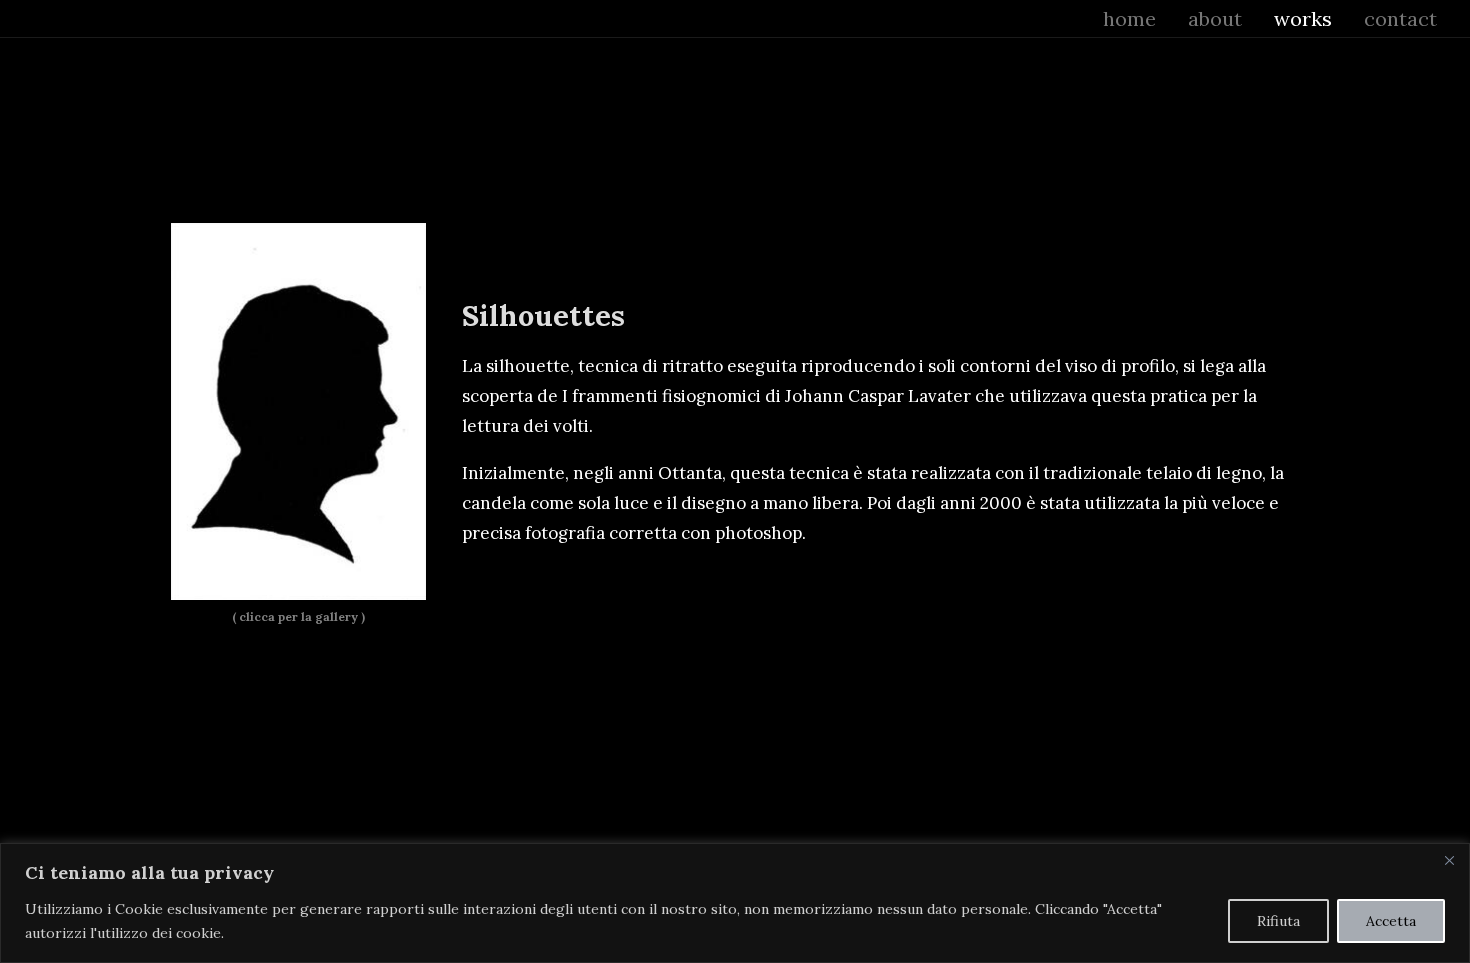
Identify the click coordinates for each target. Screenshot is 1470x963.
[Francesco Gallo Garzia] (42, 19)
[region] (735, 903)
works (1303, 18)
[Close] (1449, 860)
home (1129, 18)
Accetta (1391, 921)
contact (1400, 18)
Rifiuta (1278, 921)
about (1215, 18)
